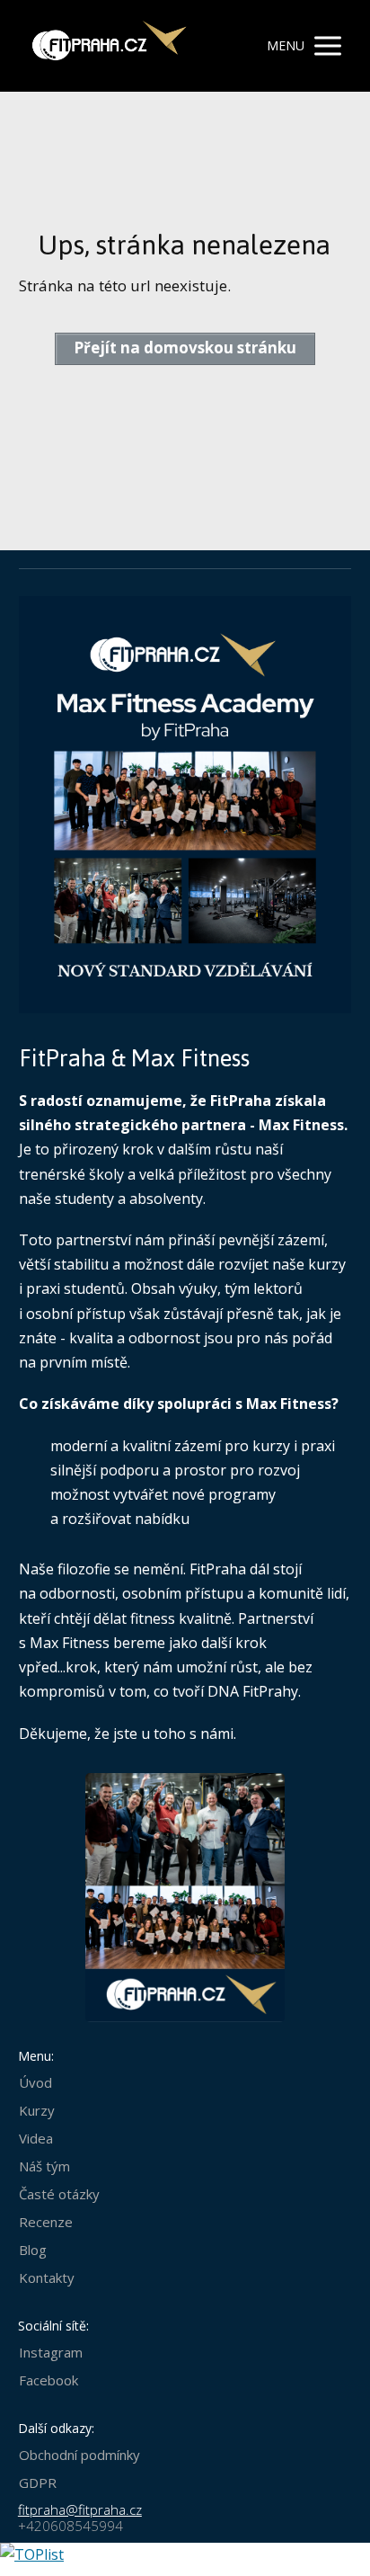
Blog (33, 2250)
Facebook (48, 2380)
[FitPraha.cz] (106, 46)
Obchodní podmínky (79, 2455)
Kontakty (47, 2277)
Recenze (46, 2222)
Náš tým (44, 2166)
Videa (36, 2138)
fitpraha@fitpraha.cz (80, 2509)
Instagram (51, 2352)
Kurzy (37, 2110)
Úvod (35, 2082)
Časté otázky (59, 2194)
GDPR (38, 2482)
